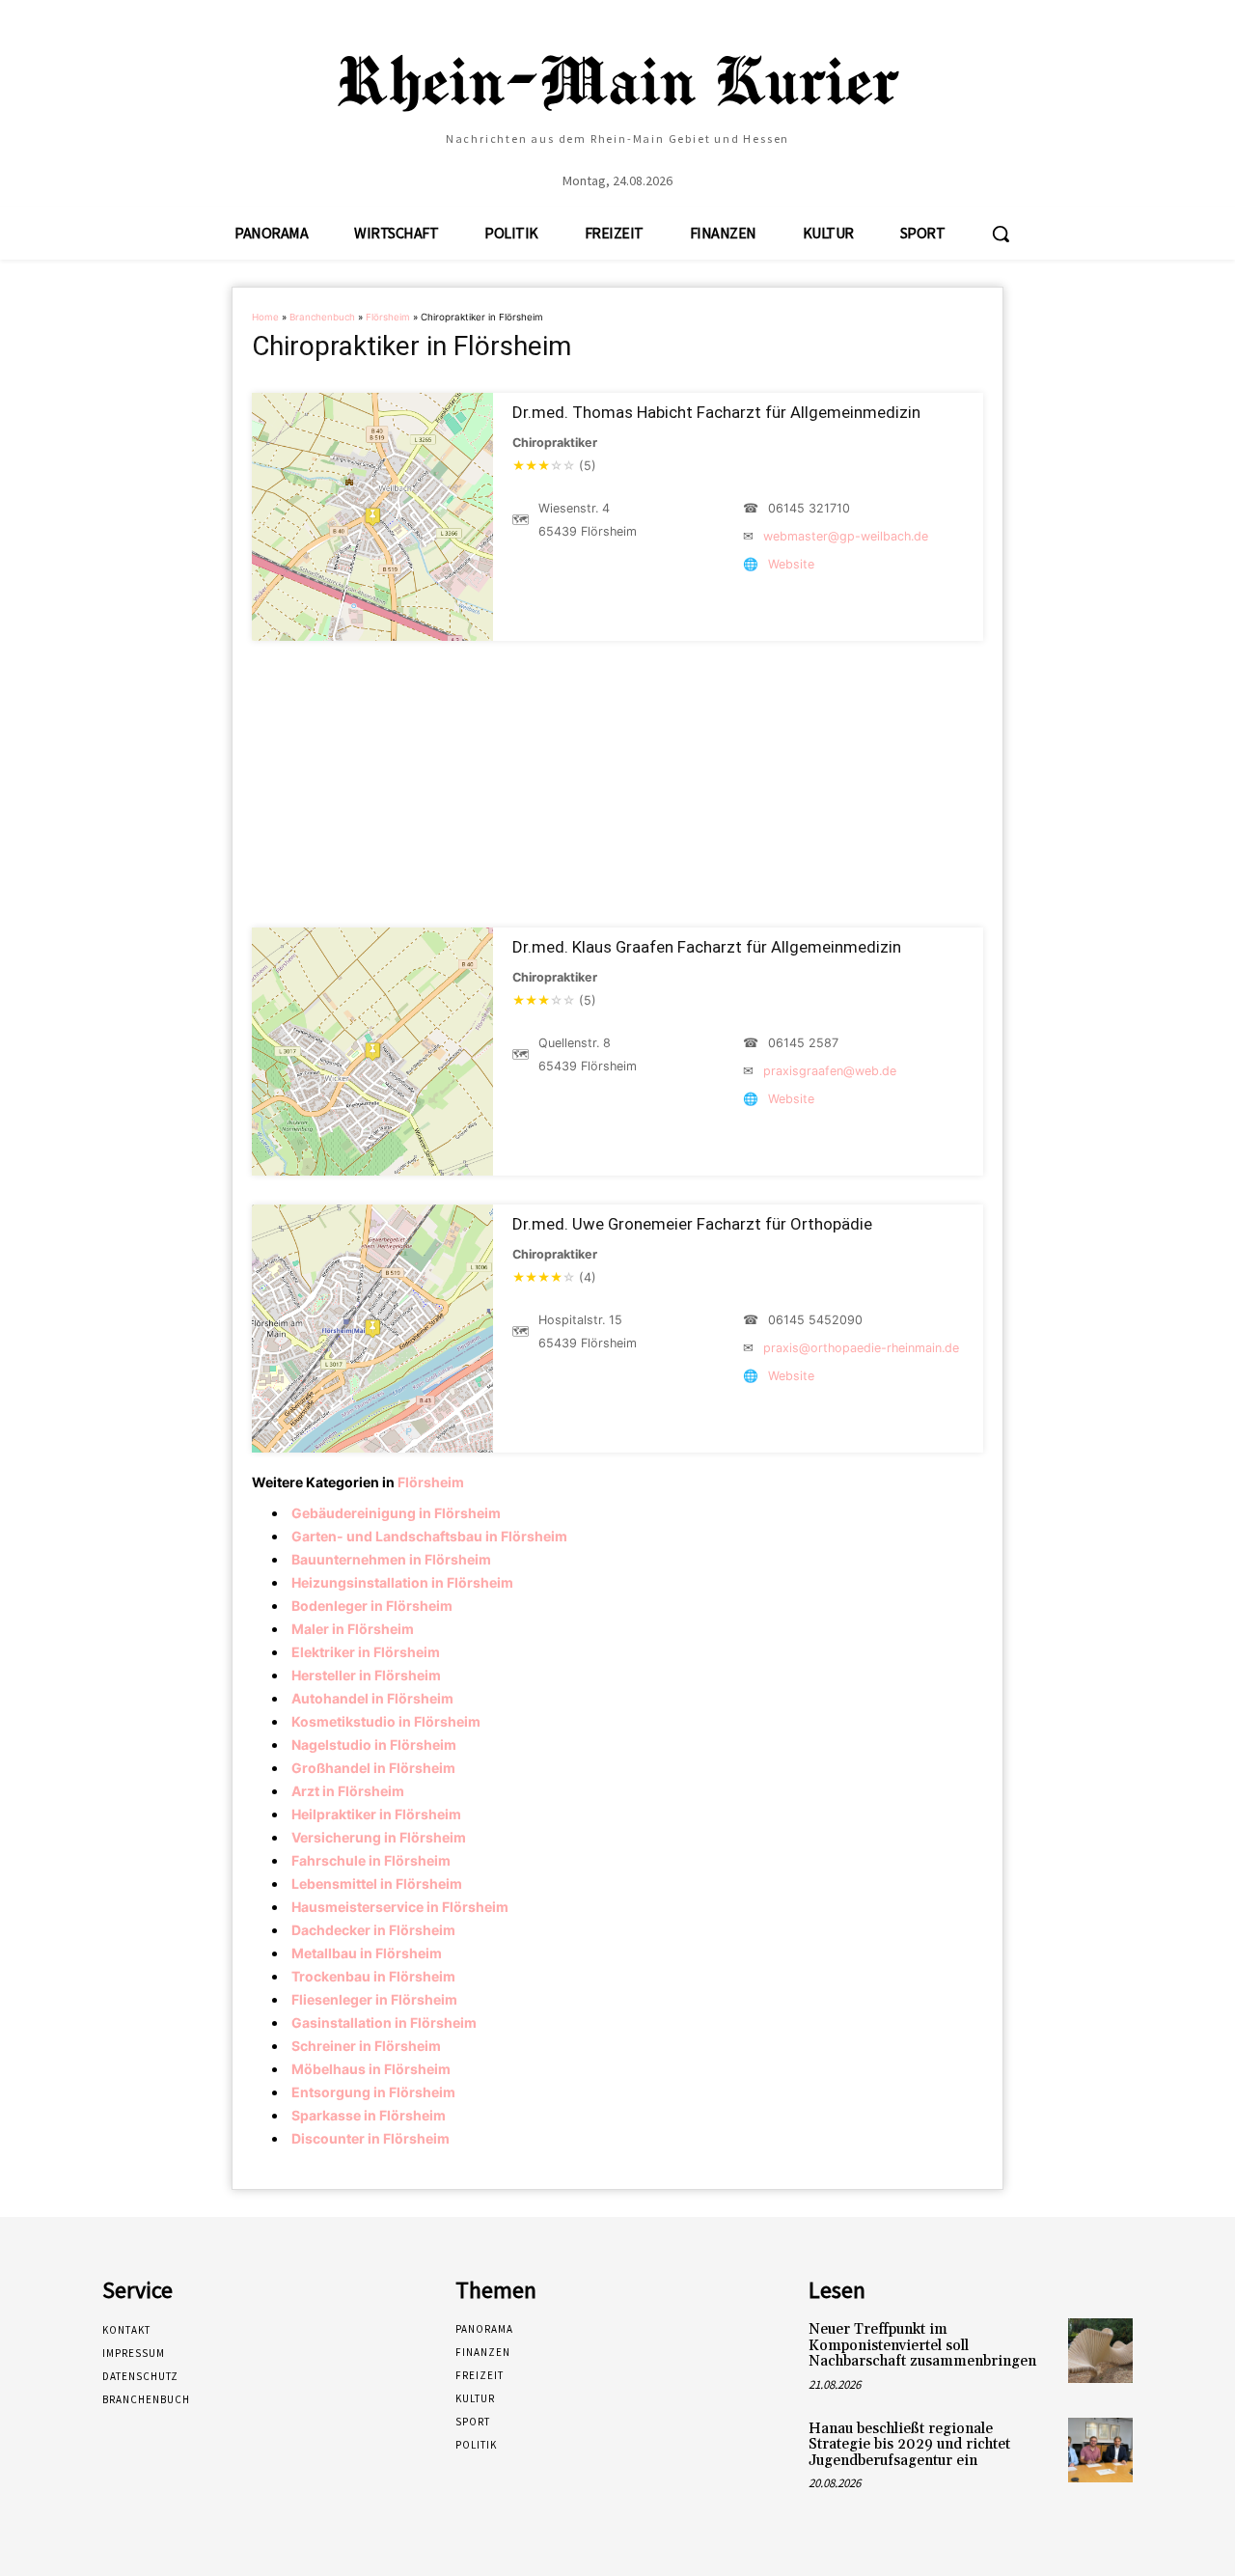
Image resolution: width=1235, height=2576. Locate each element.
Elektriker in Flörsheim (366, 1652)
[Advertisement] (617, 784)
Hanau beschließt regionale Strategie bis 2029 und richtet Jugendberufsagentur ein (909, 2445)
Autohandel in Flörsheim (372, 1698)
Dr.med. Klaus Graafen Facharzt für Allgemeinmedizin (707, 947)
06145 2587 (803, 1043)
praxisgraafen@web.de (830, 1071)
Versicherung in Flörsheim (379, 1837)
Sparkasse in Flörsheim (369, 2115)
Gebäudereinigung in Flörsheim (396, 1513)
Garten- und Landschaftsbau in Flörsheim (429, 1536)
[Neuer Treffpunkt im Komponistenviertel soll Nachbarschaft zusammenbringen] (1100, 2351)
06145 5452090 (815, 1320)
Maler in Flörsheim (353, 1629)
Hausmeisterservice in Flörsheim (400, 1907)
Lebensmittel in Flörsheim (377, 1884)
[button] (1001, 234)
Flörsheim (388, 317)
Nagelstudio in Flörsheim (374, 1745)
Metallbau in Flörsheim (367, 1953)
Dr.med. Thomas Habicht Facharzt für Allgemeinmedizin (716, 412)
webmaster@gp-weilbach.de (846, 536)
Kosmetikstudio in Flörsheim (386, 1721)
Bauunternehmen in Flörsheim (391, 1559)
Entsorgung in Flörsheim (373, 2092)
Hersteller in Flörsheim (366, 1675)
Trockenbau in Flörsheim (373, 1976)
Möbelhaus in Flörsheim (371, 2069)
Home (265, 317)
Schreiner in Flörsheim (366, 2046)
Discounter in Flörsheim (370, 2138)
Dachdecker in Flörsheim (373, 1930)
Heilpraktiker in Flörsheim (376, 1814)
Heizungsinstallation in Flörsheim (402, 1582)
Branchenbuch (322, 317)
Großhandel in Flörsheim (373, 1768)
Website (791, 564)
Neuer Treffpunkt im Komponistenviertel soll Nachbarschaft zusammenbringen (922, 2345)
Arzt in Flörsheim (348, 1791)
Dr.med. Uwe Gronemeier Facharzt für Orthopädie (692, 1224)
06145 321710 (809, 508)
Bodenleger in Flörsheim (372, 1606)
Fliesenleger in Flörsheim (374, 1999)
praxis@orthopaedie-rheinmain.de (861, 1348)
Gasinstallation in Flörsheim (384, 2022)
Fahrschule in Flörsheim (371, 1860)
